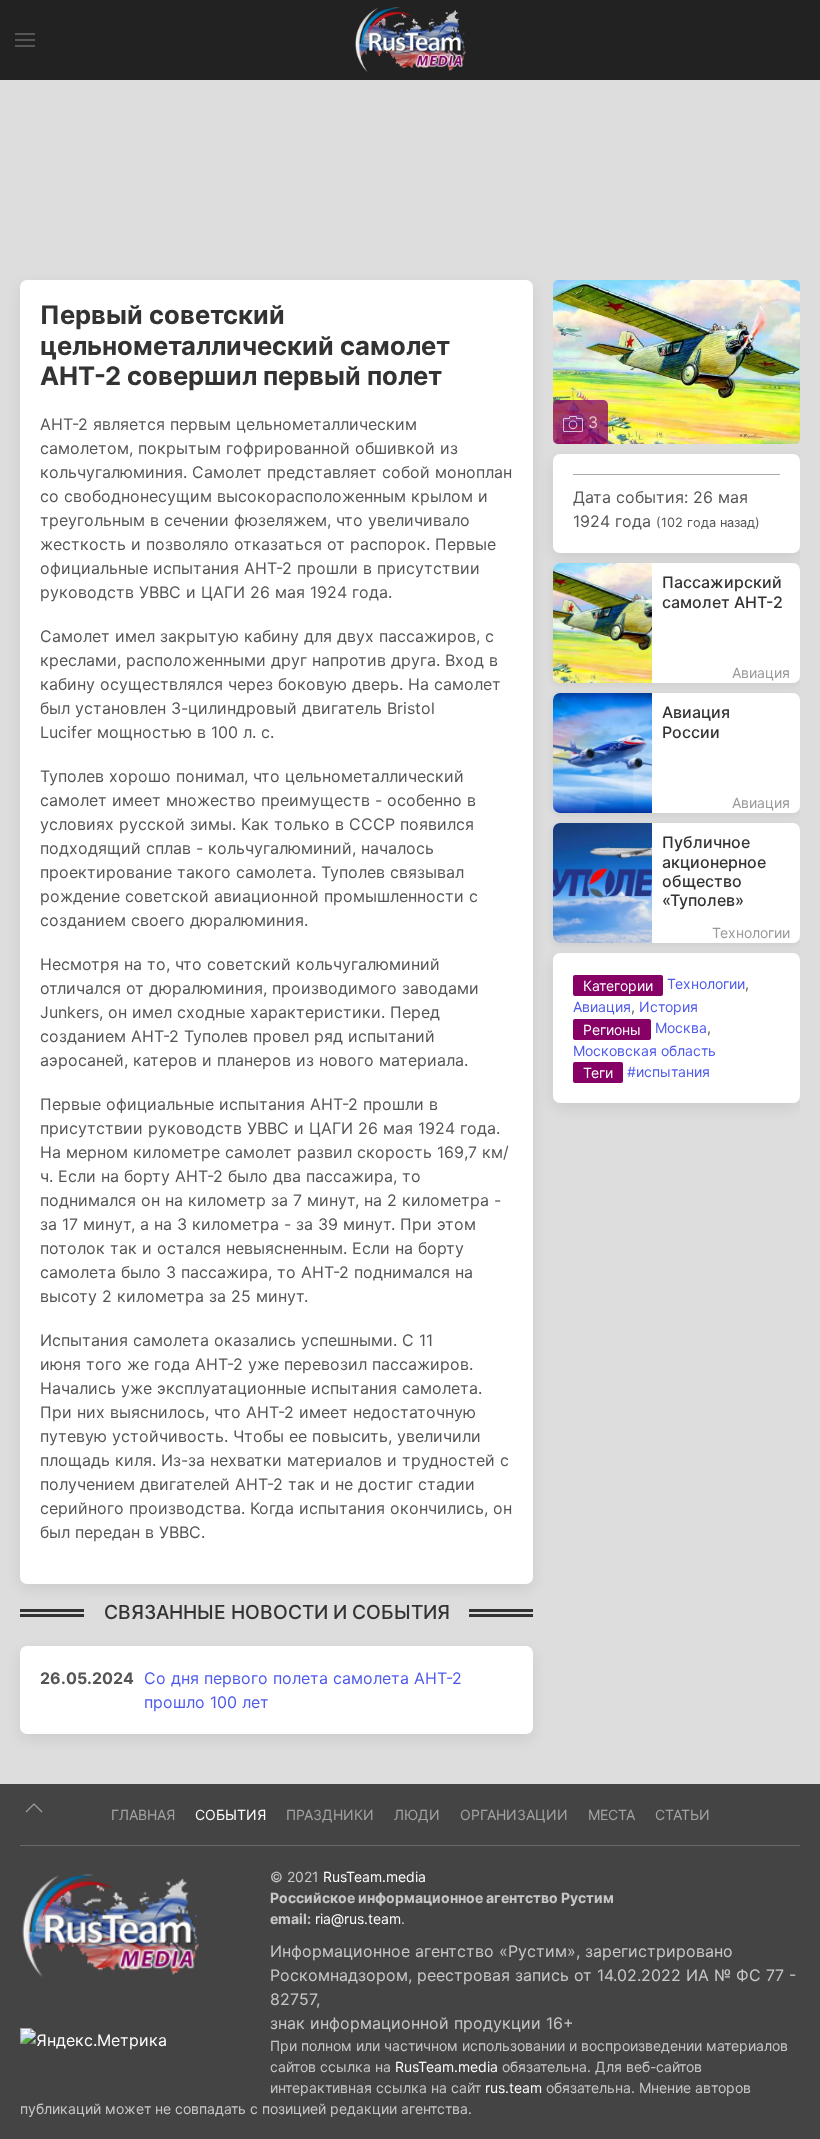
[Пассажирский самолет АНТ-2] (676, 623)
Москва (681, 1027)
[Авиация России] (676, 753)
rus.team (513, 2087)
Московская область (644, 1050)
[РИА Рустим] (110, 1924)
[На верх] (34, 1808)
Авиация (602, 1006)
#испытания (668, 1071)
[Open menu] (25, 40)
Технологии (706, 983)
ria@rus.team (358, 1918)
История (668, 1006)
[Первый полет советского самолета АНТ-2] (676, 361)
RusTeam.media (374, 1876)
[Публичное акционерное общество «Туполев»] (676, 883)
